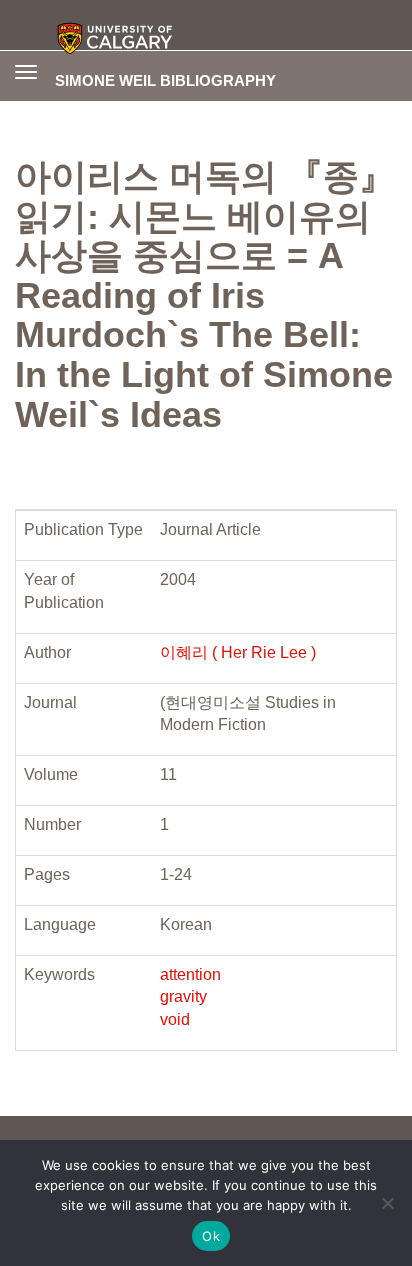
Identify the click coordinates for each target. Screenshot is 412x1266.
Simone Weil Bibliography (165, 80)
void (175, 1019)
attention (190, 974)
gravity (183, 996)
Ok (211, 1236)
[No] (387, 1203)
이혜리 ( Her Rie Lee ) (238, 652)
